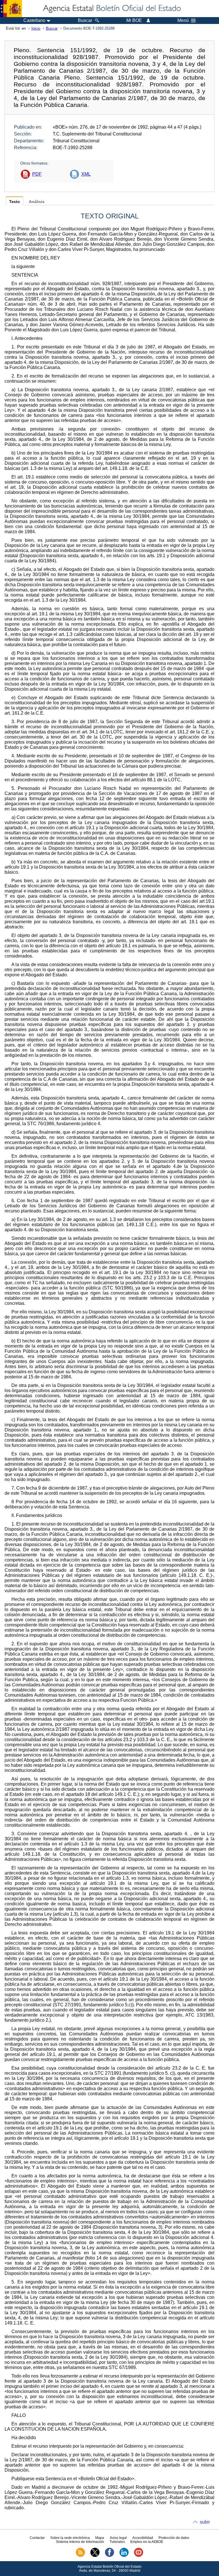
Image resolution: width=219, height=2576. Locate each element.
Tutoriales (117, 2542)
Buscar (52, 28)
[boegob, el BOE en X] (95, 2556)
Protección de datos (174, 2538)
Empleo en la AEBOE (147, 2542)
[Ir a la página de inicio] (111, 9)
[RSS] (80, 2556)
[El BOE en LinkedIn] (124, 2556)
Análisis (37, 202)
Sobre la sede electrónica (70, 2538)
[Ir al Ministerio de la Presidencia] (11, 9)
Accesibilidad (143, 2538)
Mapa (100, 2538)
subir (205, 2522)
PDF (37, 174)
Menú (183, 21)
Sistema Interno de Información (80, 2542)
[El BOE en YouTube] (139, 2556)
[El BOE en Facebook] (109, 2556)
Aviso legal (118, 2538)
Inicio (36, 28)
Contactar (37, 2538)
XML (86, 174)
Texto (15, 202)
